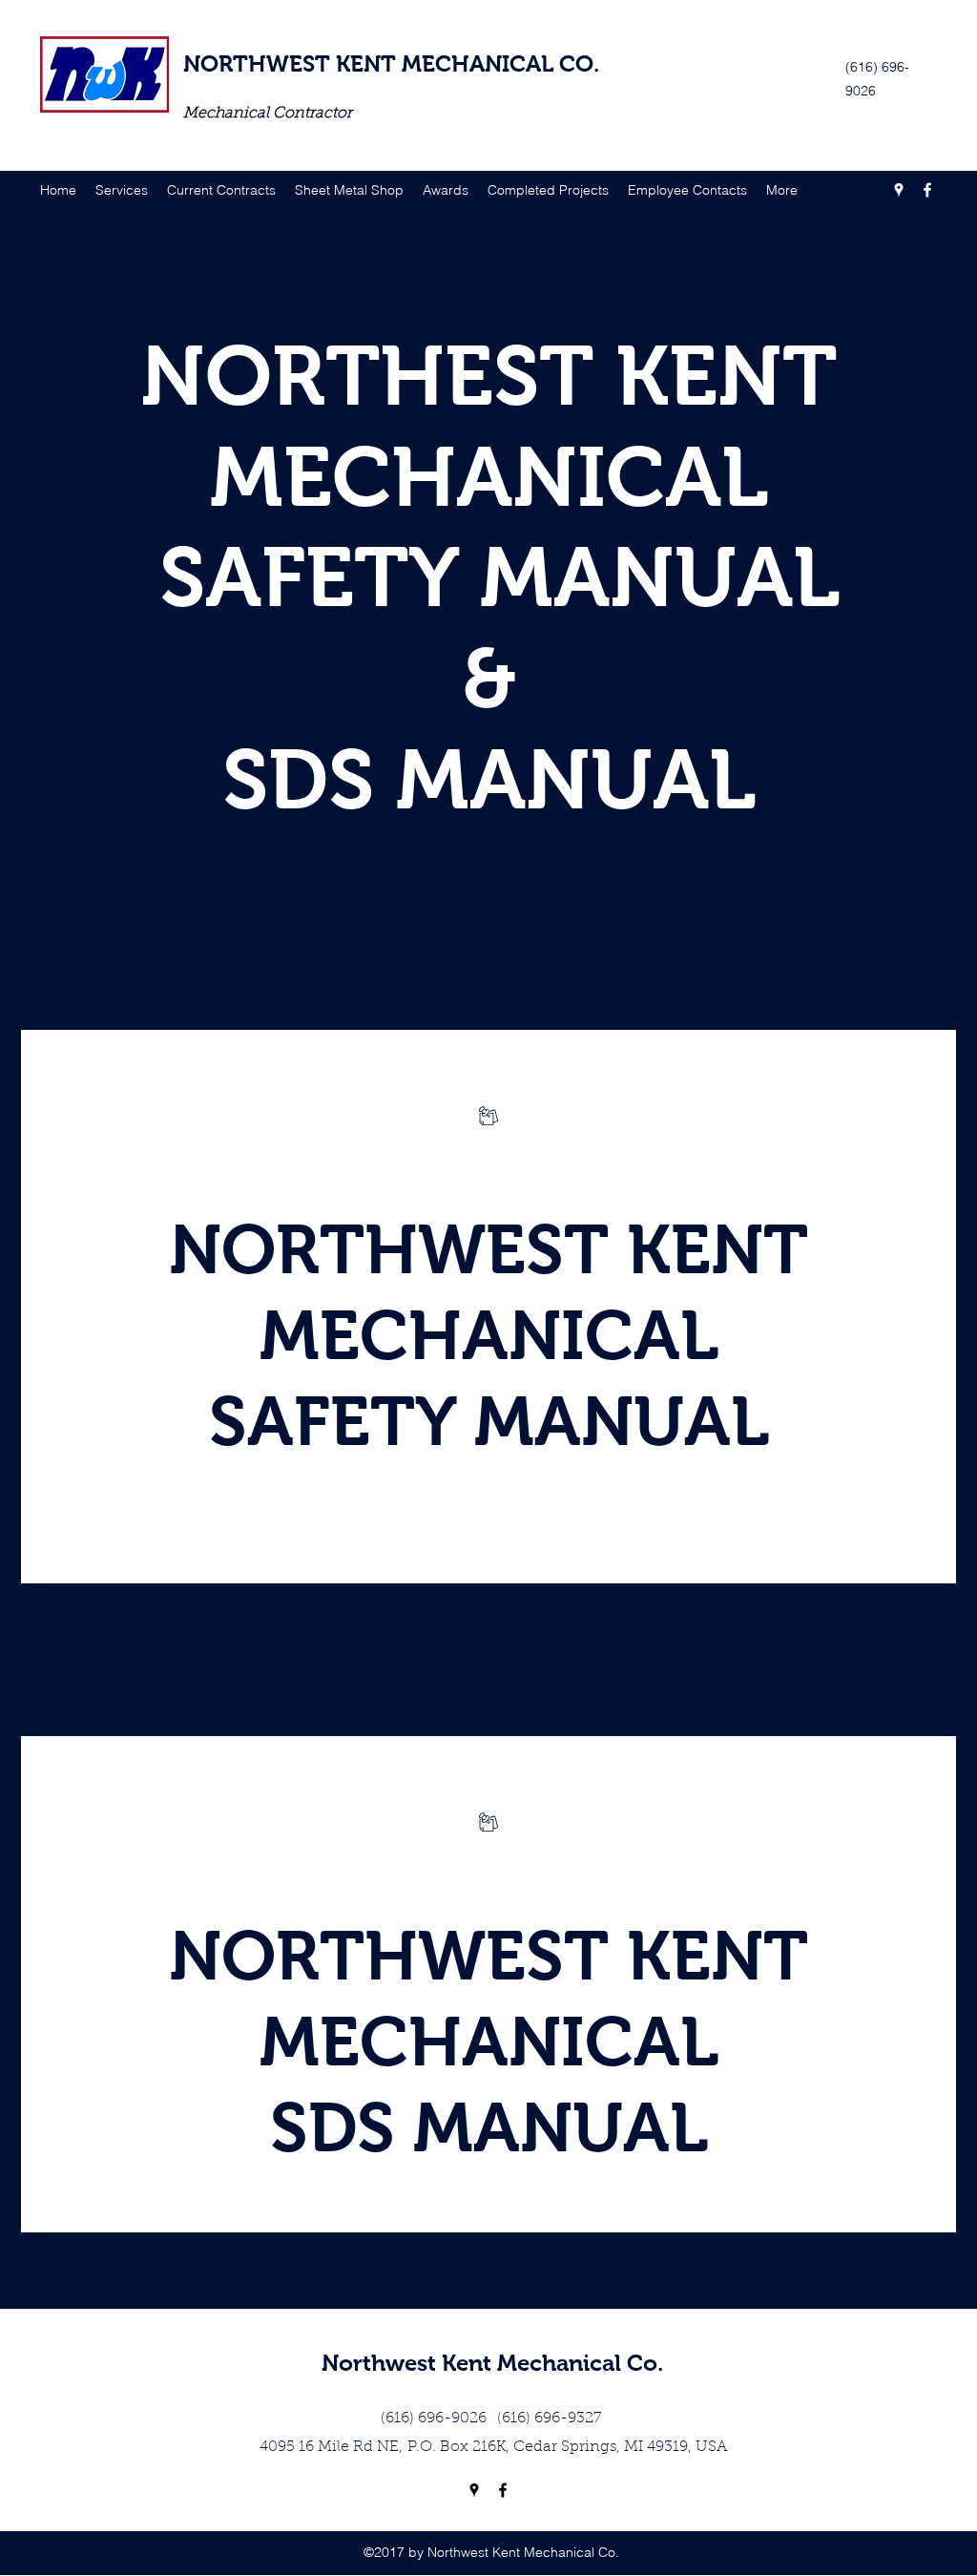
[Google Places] (899, 190)
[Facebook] (927, 190)
